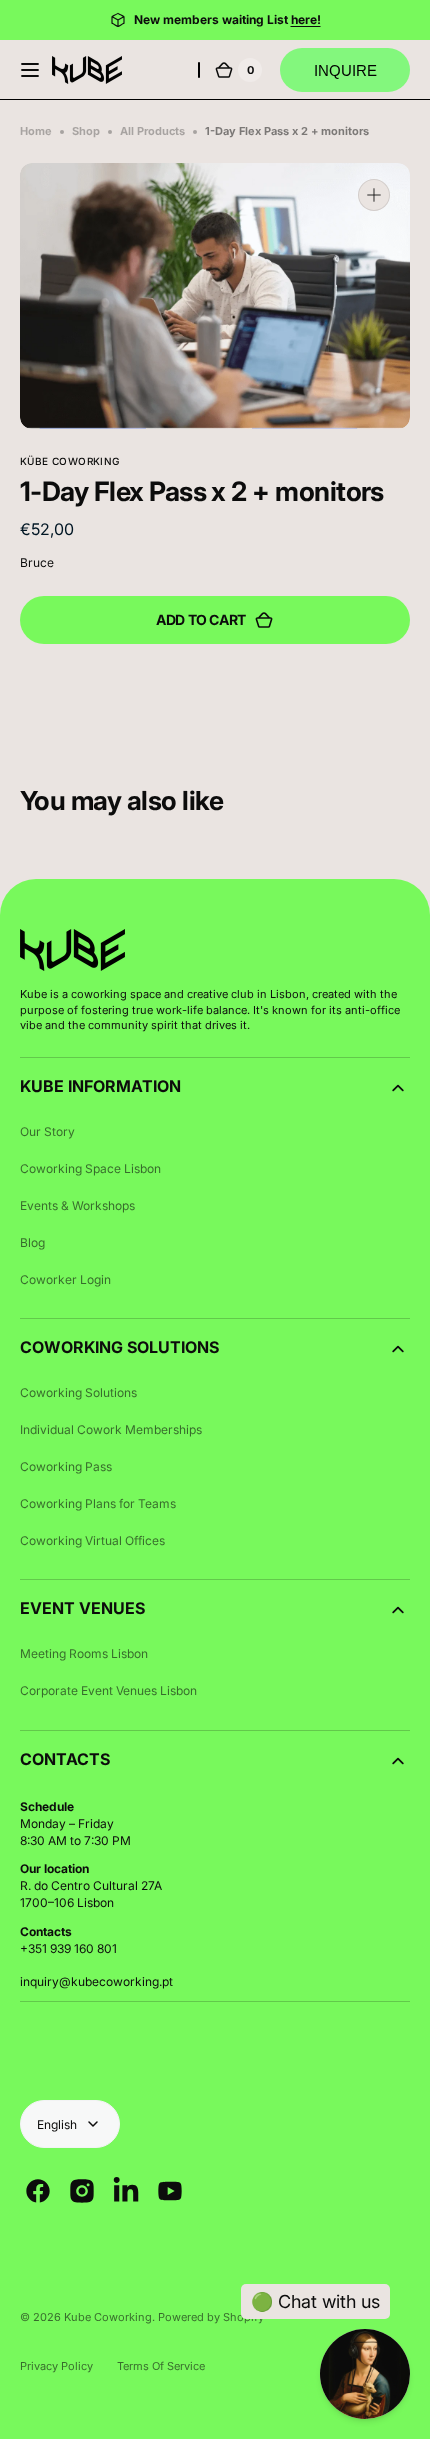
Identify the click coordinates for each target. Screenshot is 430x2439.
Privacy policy (56, 2366)
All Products (152, 131)
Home (36, 131)
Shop (86, 131)
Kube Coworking (108, 2317)
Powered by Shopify (211, 2317)
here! (306, 19)
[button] (30, 70)
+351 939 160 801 (68, 1948)
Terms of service (161, 2366)
